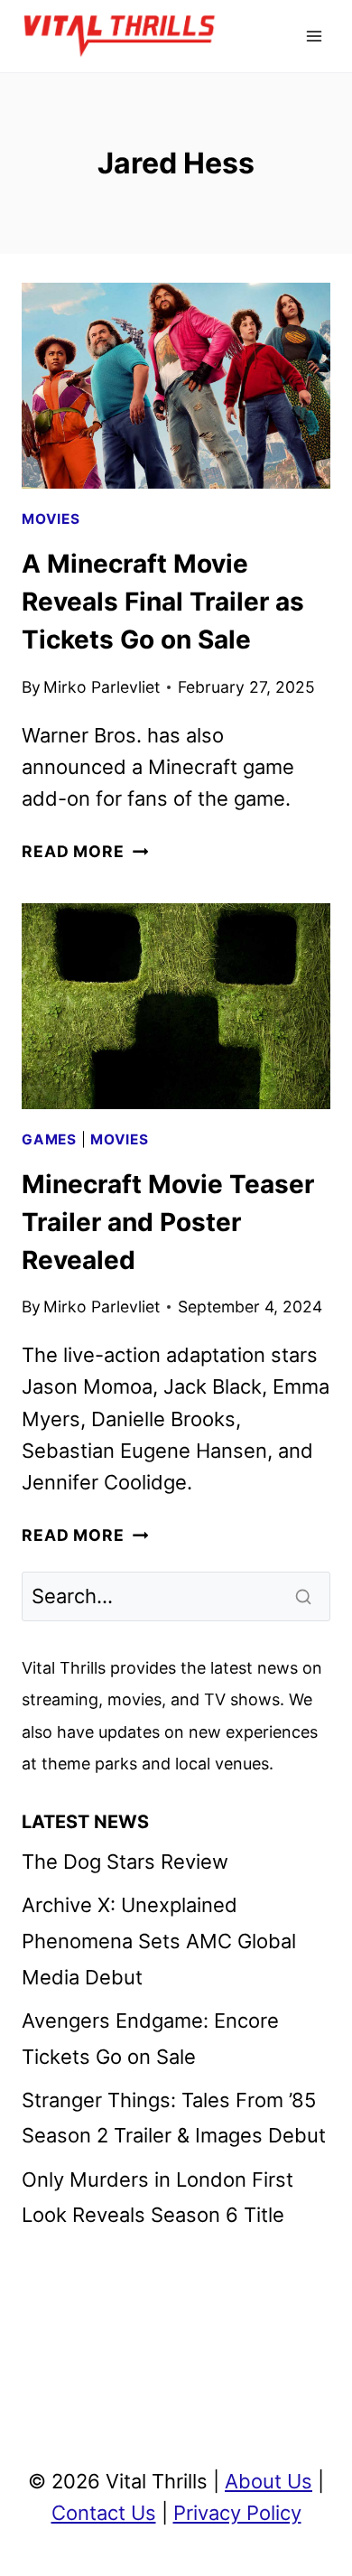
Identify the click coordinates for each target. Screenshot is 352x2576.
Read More (85, 851)
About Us (269, 2481)
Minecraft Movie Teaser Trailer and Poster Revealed (168, 1222)
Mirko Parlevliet (102, 687)
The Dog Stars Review (125, 1862)
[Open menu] (314, 36)
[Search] (305, 1597)
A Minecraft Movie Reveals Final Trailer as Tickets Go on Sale (163, 602)
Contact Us (104, 2513)
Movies (51, 519)
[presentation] (176, 386)
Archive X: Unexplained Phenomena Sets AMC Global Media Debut (159, 1941)
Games (49, 1139)
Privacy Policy (237, 2513)
